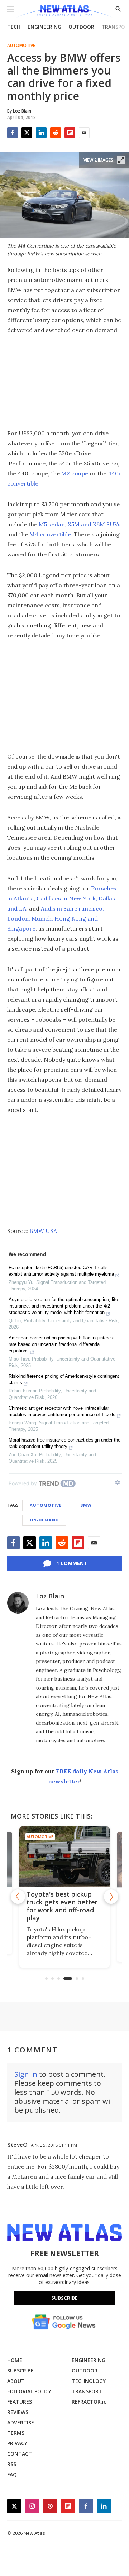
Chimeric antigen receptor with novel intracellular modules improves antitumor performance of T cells (62, 1411)
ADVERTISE (21, 2422)
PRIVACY (17, 2443)
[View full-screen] (121, 160)
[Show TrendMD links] (118, 1482)
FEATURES (20, 2402)
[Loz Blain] (18, 1603)
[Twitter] (27, 133)
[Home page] (64, 12)
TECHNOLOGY (89, 2381)
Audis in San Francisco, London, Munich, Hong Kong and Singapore (56, 918)
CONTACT (20, 2454)
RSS (12, 2464)
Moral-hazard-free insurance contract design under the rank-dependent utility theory (64, 1443)
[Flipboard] (70, 133)
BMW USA (43, 1231)
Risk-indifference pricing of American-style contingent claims (64, 1379)
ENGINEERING (44, 27)
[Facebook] (13, 133)
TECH (14, 27)
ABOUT (16, 2381)
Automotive (21, 46)
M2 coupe (75, 473)
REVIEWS (18, 2412)
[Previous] (18, 1897)
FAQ (12, 2474)
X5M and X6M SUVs (94, 524)
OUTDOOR (81, 27)
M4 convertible (50, 534)
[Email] (84, 133)
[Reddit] (56, 133)
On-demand (44, 1520)
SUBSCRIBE (20, 2371)
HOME (15, 2360)
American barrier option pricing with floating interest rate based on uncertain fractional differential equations (62, 1344)
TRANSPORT (87, 2391)
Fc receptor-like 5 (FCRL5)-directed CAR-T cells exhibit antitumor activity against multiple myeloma (61, 1271)
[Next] (111, 1897)
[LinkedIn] (41, 133)
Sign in (26, 2074)
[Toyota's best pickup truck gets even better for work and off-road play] (64, 1856)
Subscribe (64, 2298)
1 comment (72, 1563)
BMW (86, 1505)
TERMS (16, 2433)
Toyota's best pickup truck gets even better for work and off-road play (62, 1906)
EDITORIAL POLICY (29, 2391)
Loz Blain (50, 1596)
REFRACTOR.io (89, 2402)
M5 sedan (52, 524)
